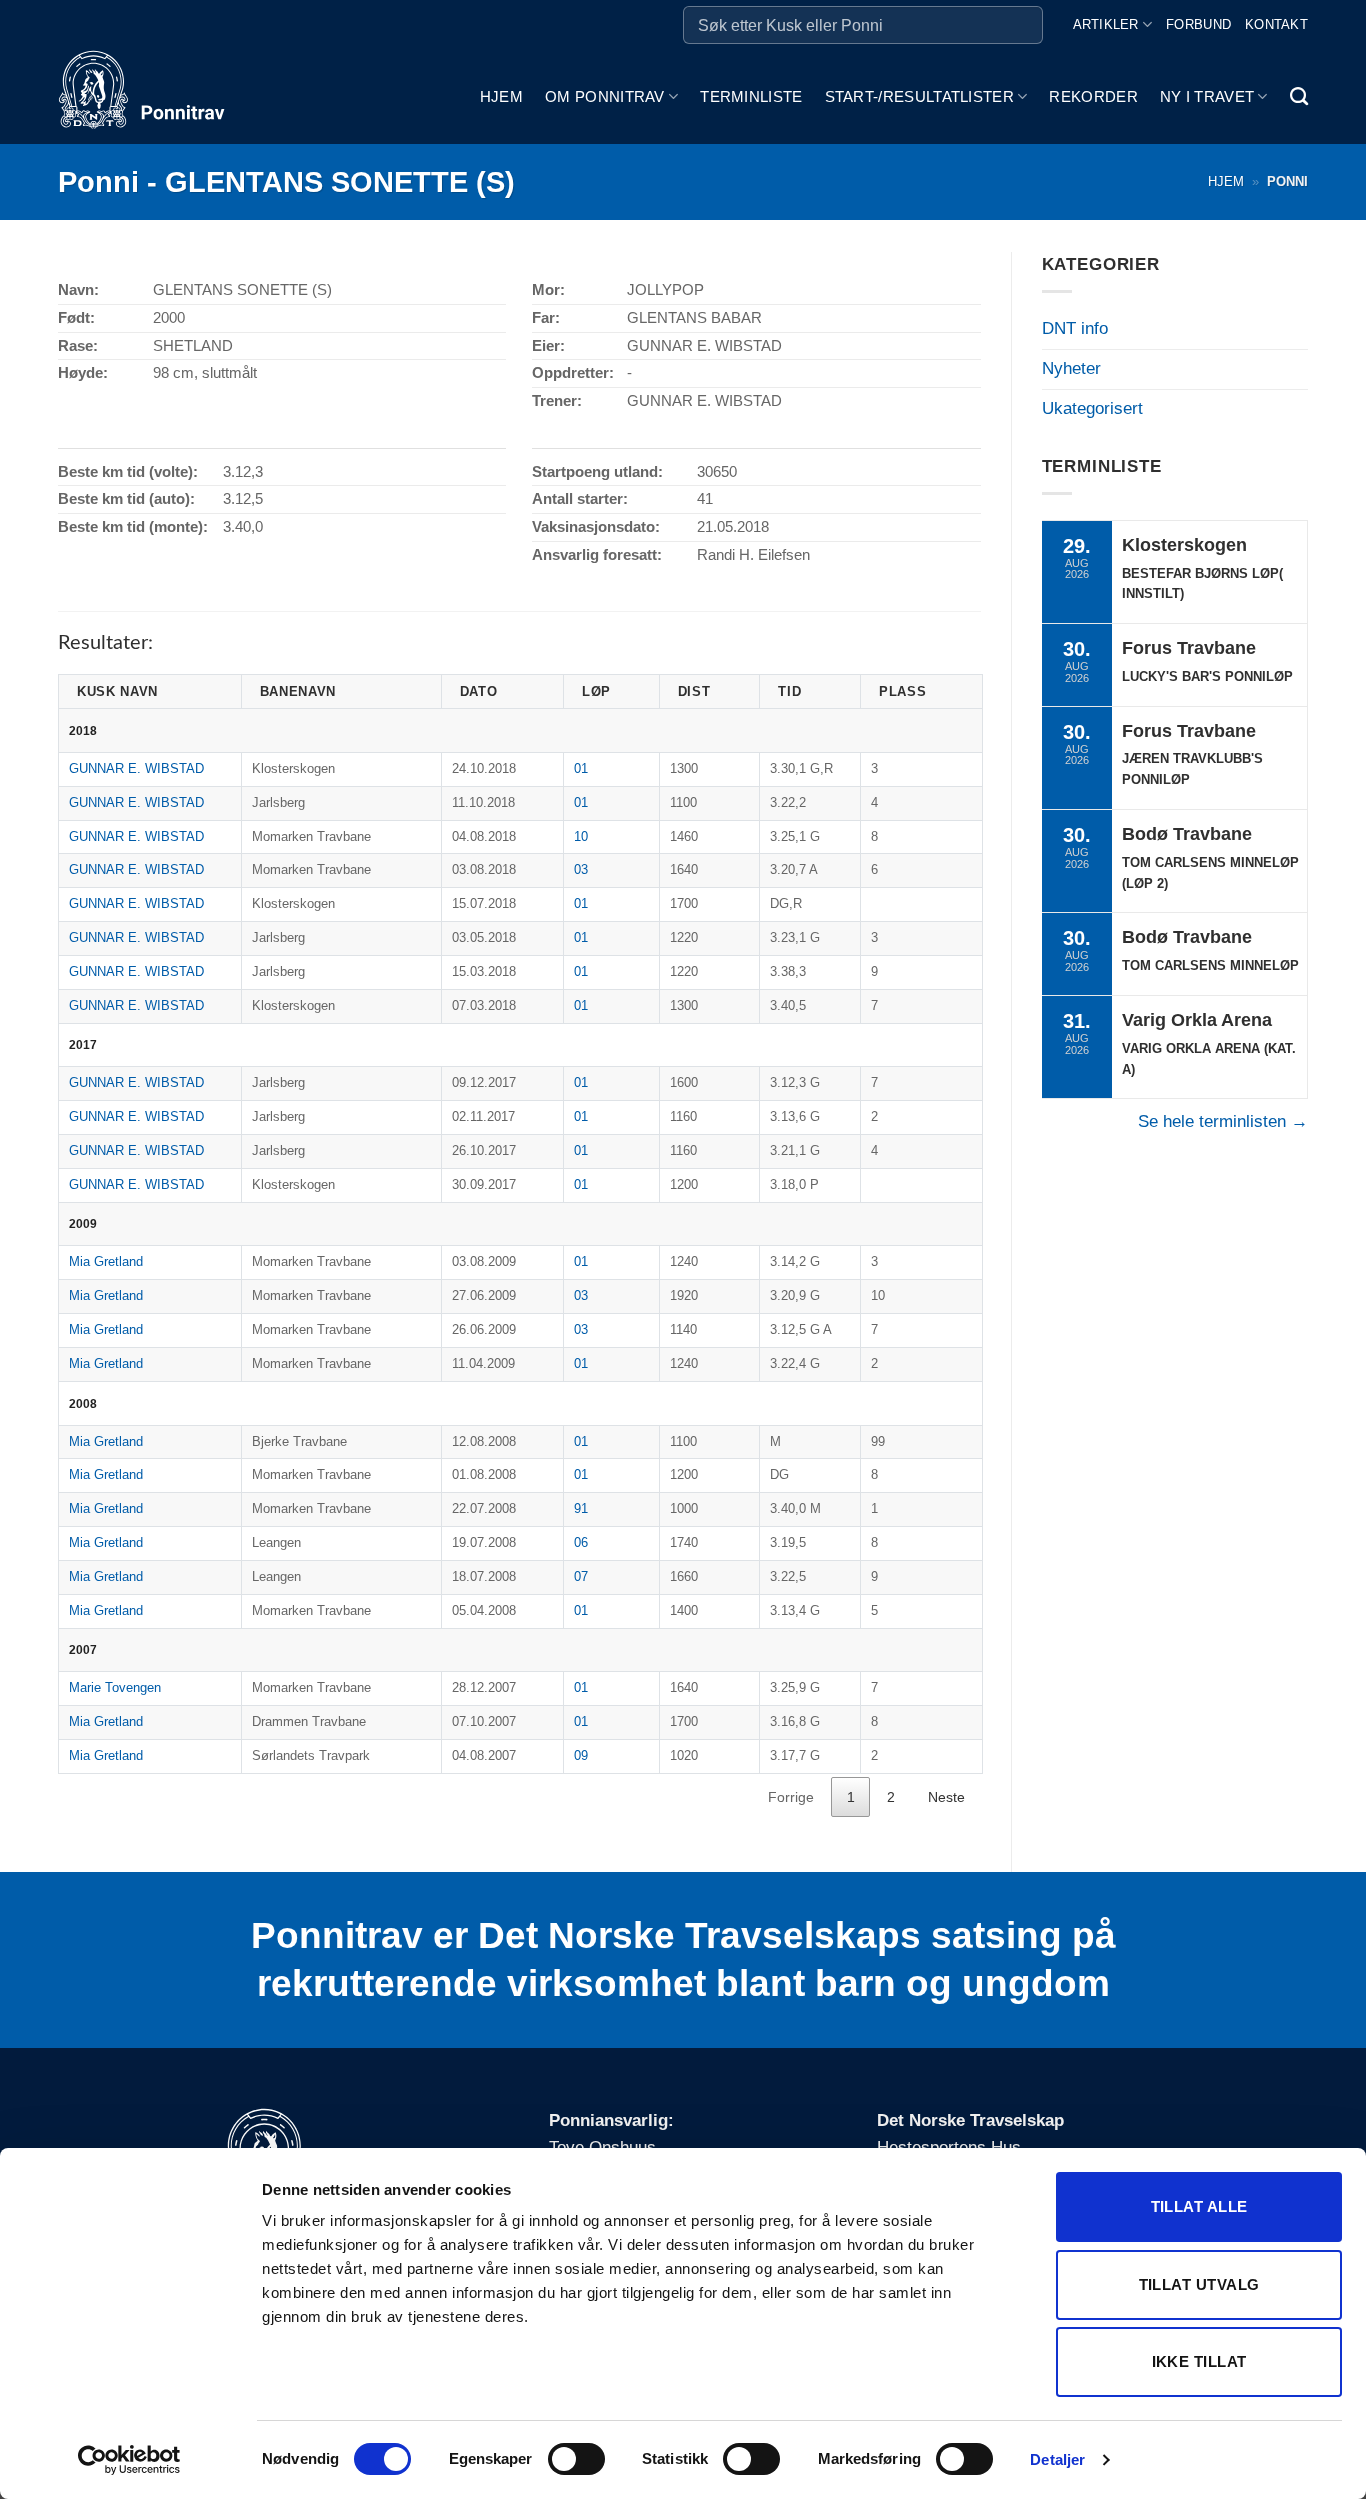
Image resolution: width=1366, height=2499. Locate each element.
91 (581, 1508)
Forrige (791, 1797)
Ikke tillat (1199, 2361)
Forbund (1198, 24)
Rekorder (1093, 96)
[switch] (576, 2459)
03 (581, 869)
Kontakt (1276, 24)
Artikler (1106, 24)
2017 (83, 1044)
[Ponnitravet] (158, 97)
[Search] (1299, 97)
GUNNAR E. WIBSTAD (136, 768)
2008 (83, 1403)
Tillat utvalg (1199, 2284)
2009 (83, 1223)
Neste (946, 1797)
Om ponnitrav (605, 96)
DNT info (1075, 328)
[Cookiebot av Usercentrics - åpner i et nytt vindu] (129, 2460)
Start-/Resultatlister (919, 96)
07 (581, 1576)
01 (581, 768)
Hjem (501, 96)
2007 (83, 1649)
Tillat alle (1199, 2206)
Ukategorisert (1092, 408)
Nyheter (1071, 368)
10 (581, 836)
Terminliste (751, 96)
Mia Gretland (106, 1261)
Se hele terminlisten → (1223, 1121)
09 (581, 1755)
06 (581, 1542)
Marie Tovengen (115, 1687)
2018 (83, 730)
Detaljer (1057, 2459)
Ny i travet (1207, 96)
